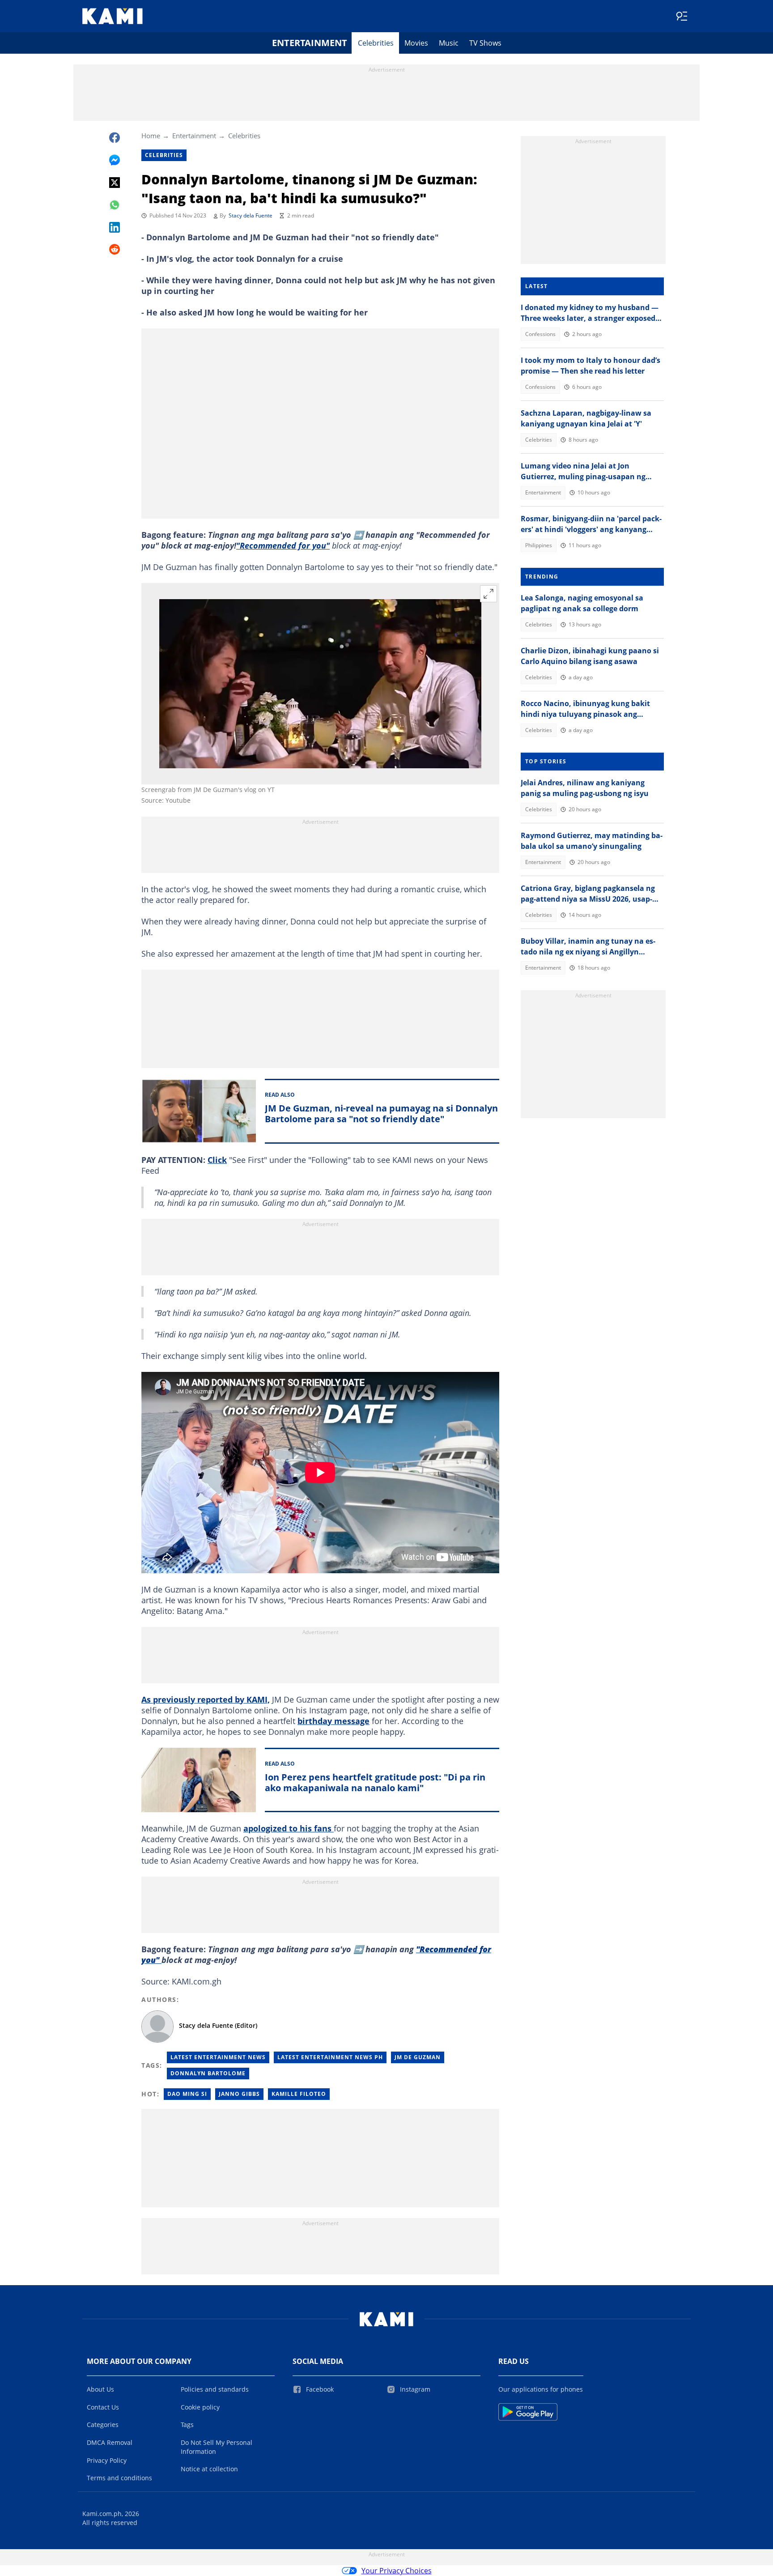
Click (217, 1160)
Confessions (540, 334)
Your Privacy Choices (397, 2571)
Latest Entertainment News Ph (330, 2057)
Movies (416, 43)
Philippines (539, 545)
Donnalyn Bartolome (208, 2073)
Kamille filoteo (299, 2094)
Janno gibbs (239, 2094)
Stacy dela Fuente (251, 215)
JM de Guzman (418, 2057)
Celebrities (376, 43)
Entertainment (310, 43)
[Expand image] (488, 594)
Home (151, 136)
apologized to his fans (289, 1828)
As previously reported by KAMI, (206, 1699)
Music (449, 43)
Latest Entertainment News (218, 2057)
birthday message (333, 1721)
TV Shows (485, 43)
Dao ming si (187, 2094)
